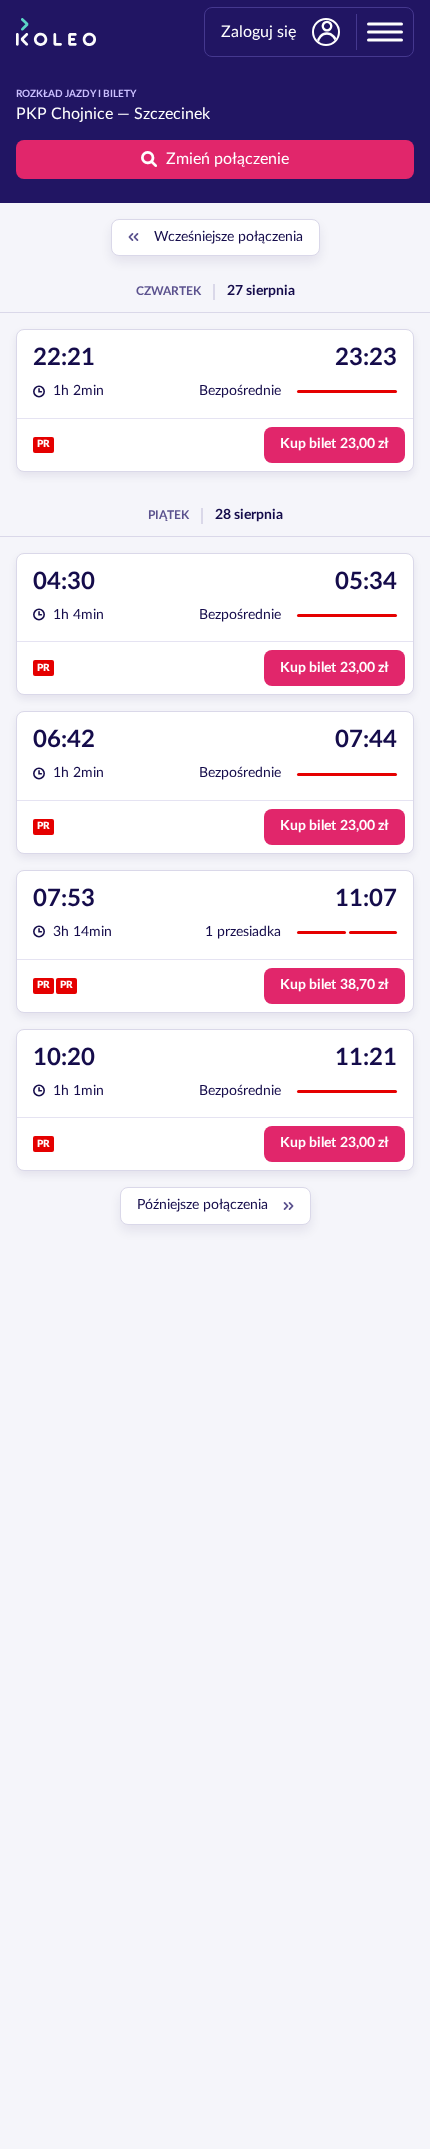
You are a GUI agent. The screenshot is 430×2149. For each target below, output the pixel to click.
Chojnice (82, 114)
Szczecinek (172, 114)
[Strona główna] (56, 32)
